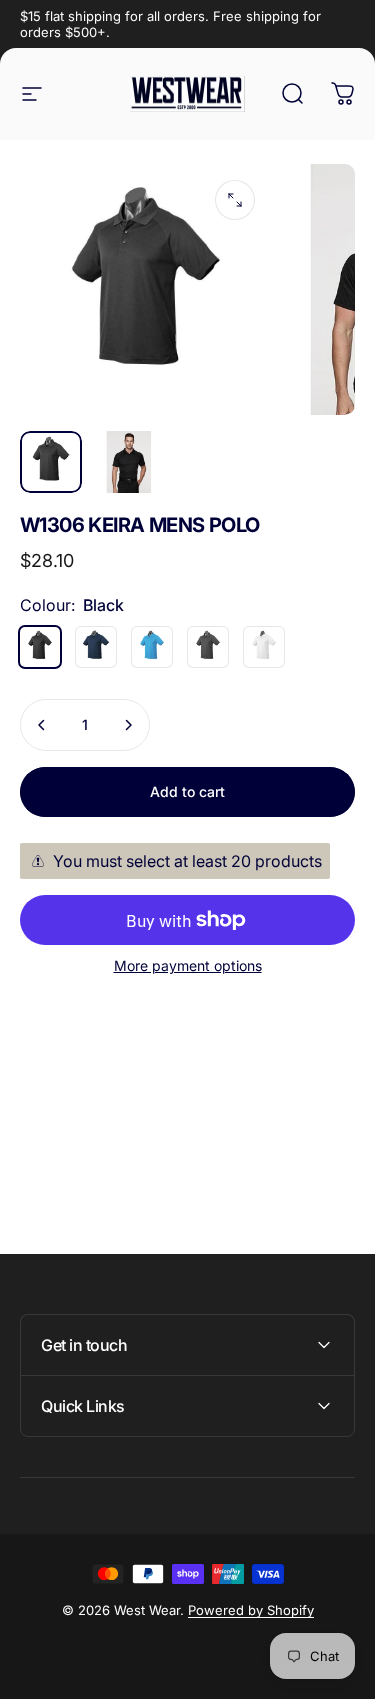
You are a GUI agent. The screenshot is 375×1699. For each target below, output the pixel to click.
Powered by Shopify (251, 1610)
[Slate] (208, 647)
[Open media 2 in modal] (235, 200)
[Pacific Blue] (152, 647)
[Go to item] (51, 462)
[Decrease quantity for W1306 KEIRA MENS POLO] (42, 725)
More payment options (188, 965)
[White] (264, 647)
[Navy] (96, 647)
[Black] (40, 647)
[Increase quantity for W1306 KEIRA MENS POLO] (128, 725)
